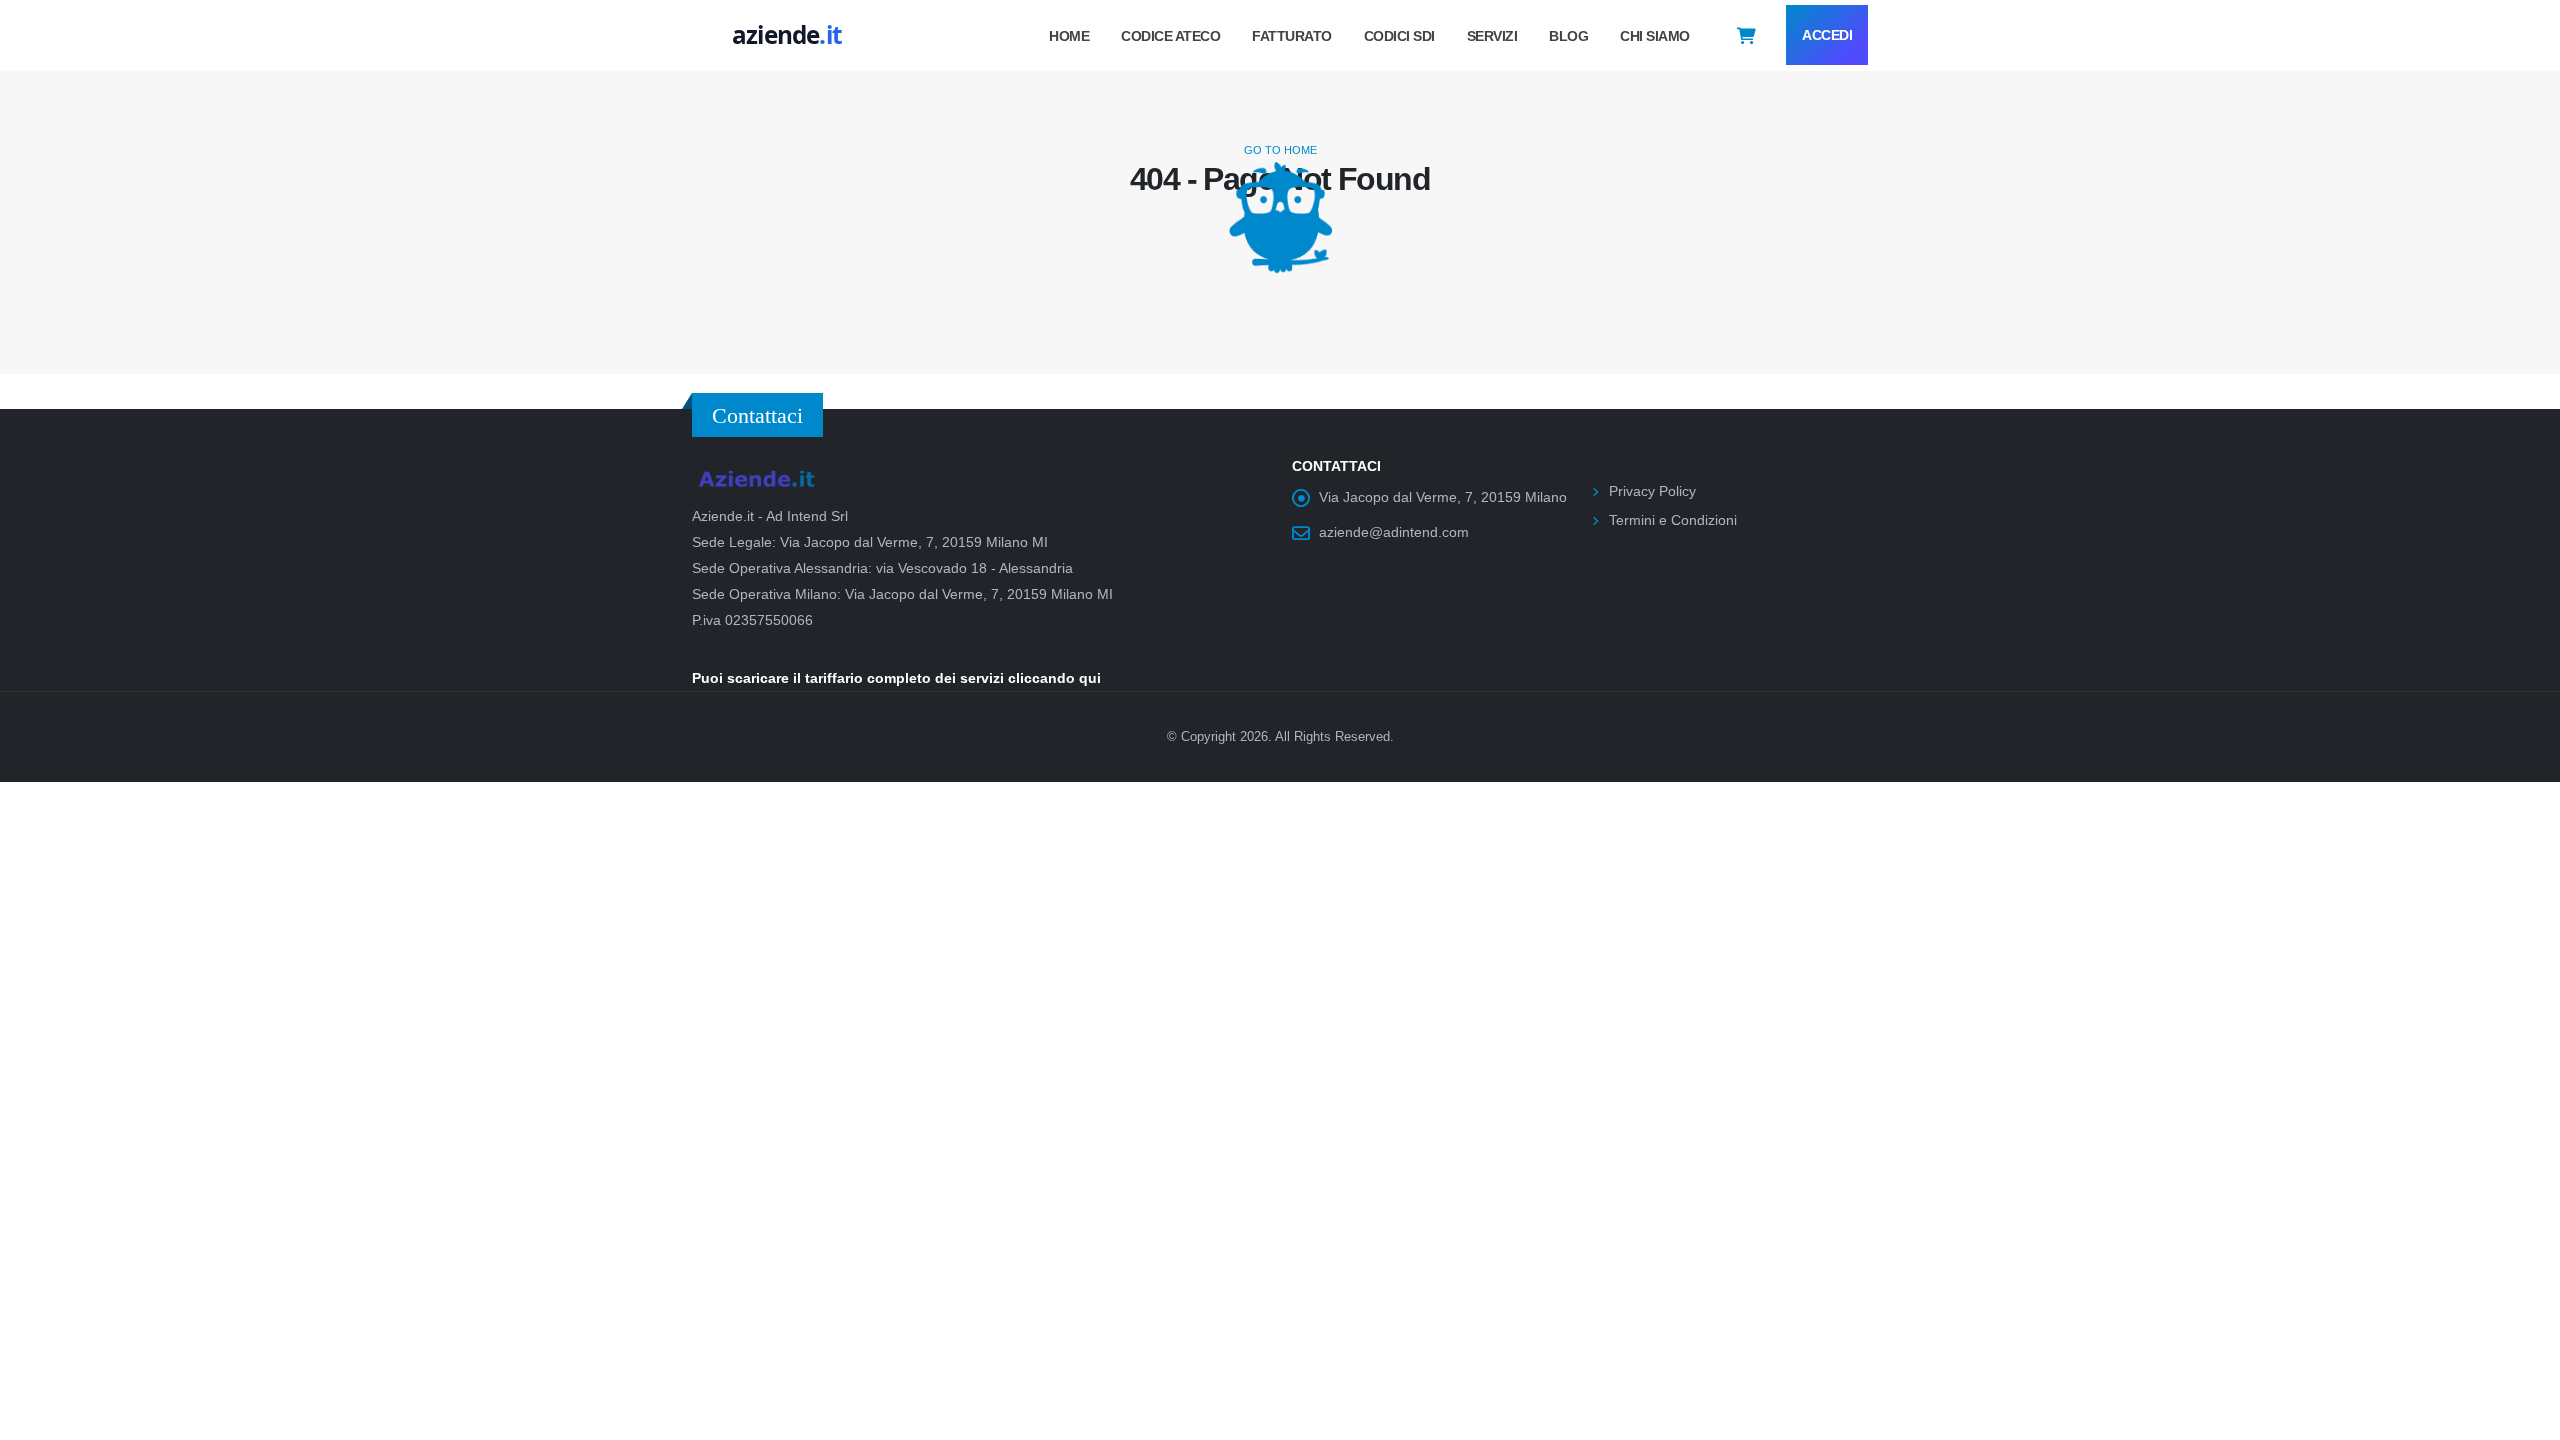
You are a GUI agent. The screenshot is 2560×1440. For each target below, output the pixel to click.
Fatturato (1292, 36)
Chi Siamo (1655, 36)
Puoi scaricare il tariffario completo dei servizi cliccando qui (896, 678)
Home (1069, 36)
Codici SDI (1399, 36)
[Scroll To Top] (2525, 1417)
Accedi (1827, 35)
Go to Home (1280, 150)
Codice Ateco (1170, 36)
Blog (1568, 36)
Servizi (1492, 36)
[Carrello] (1746, 35)
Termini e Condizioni (1673, 520)
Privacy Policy (1652, 491)
